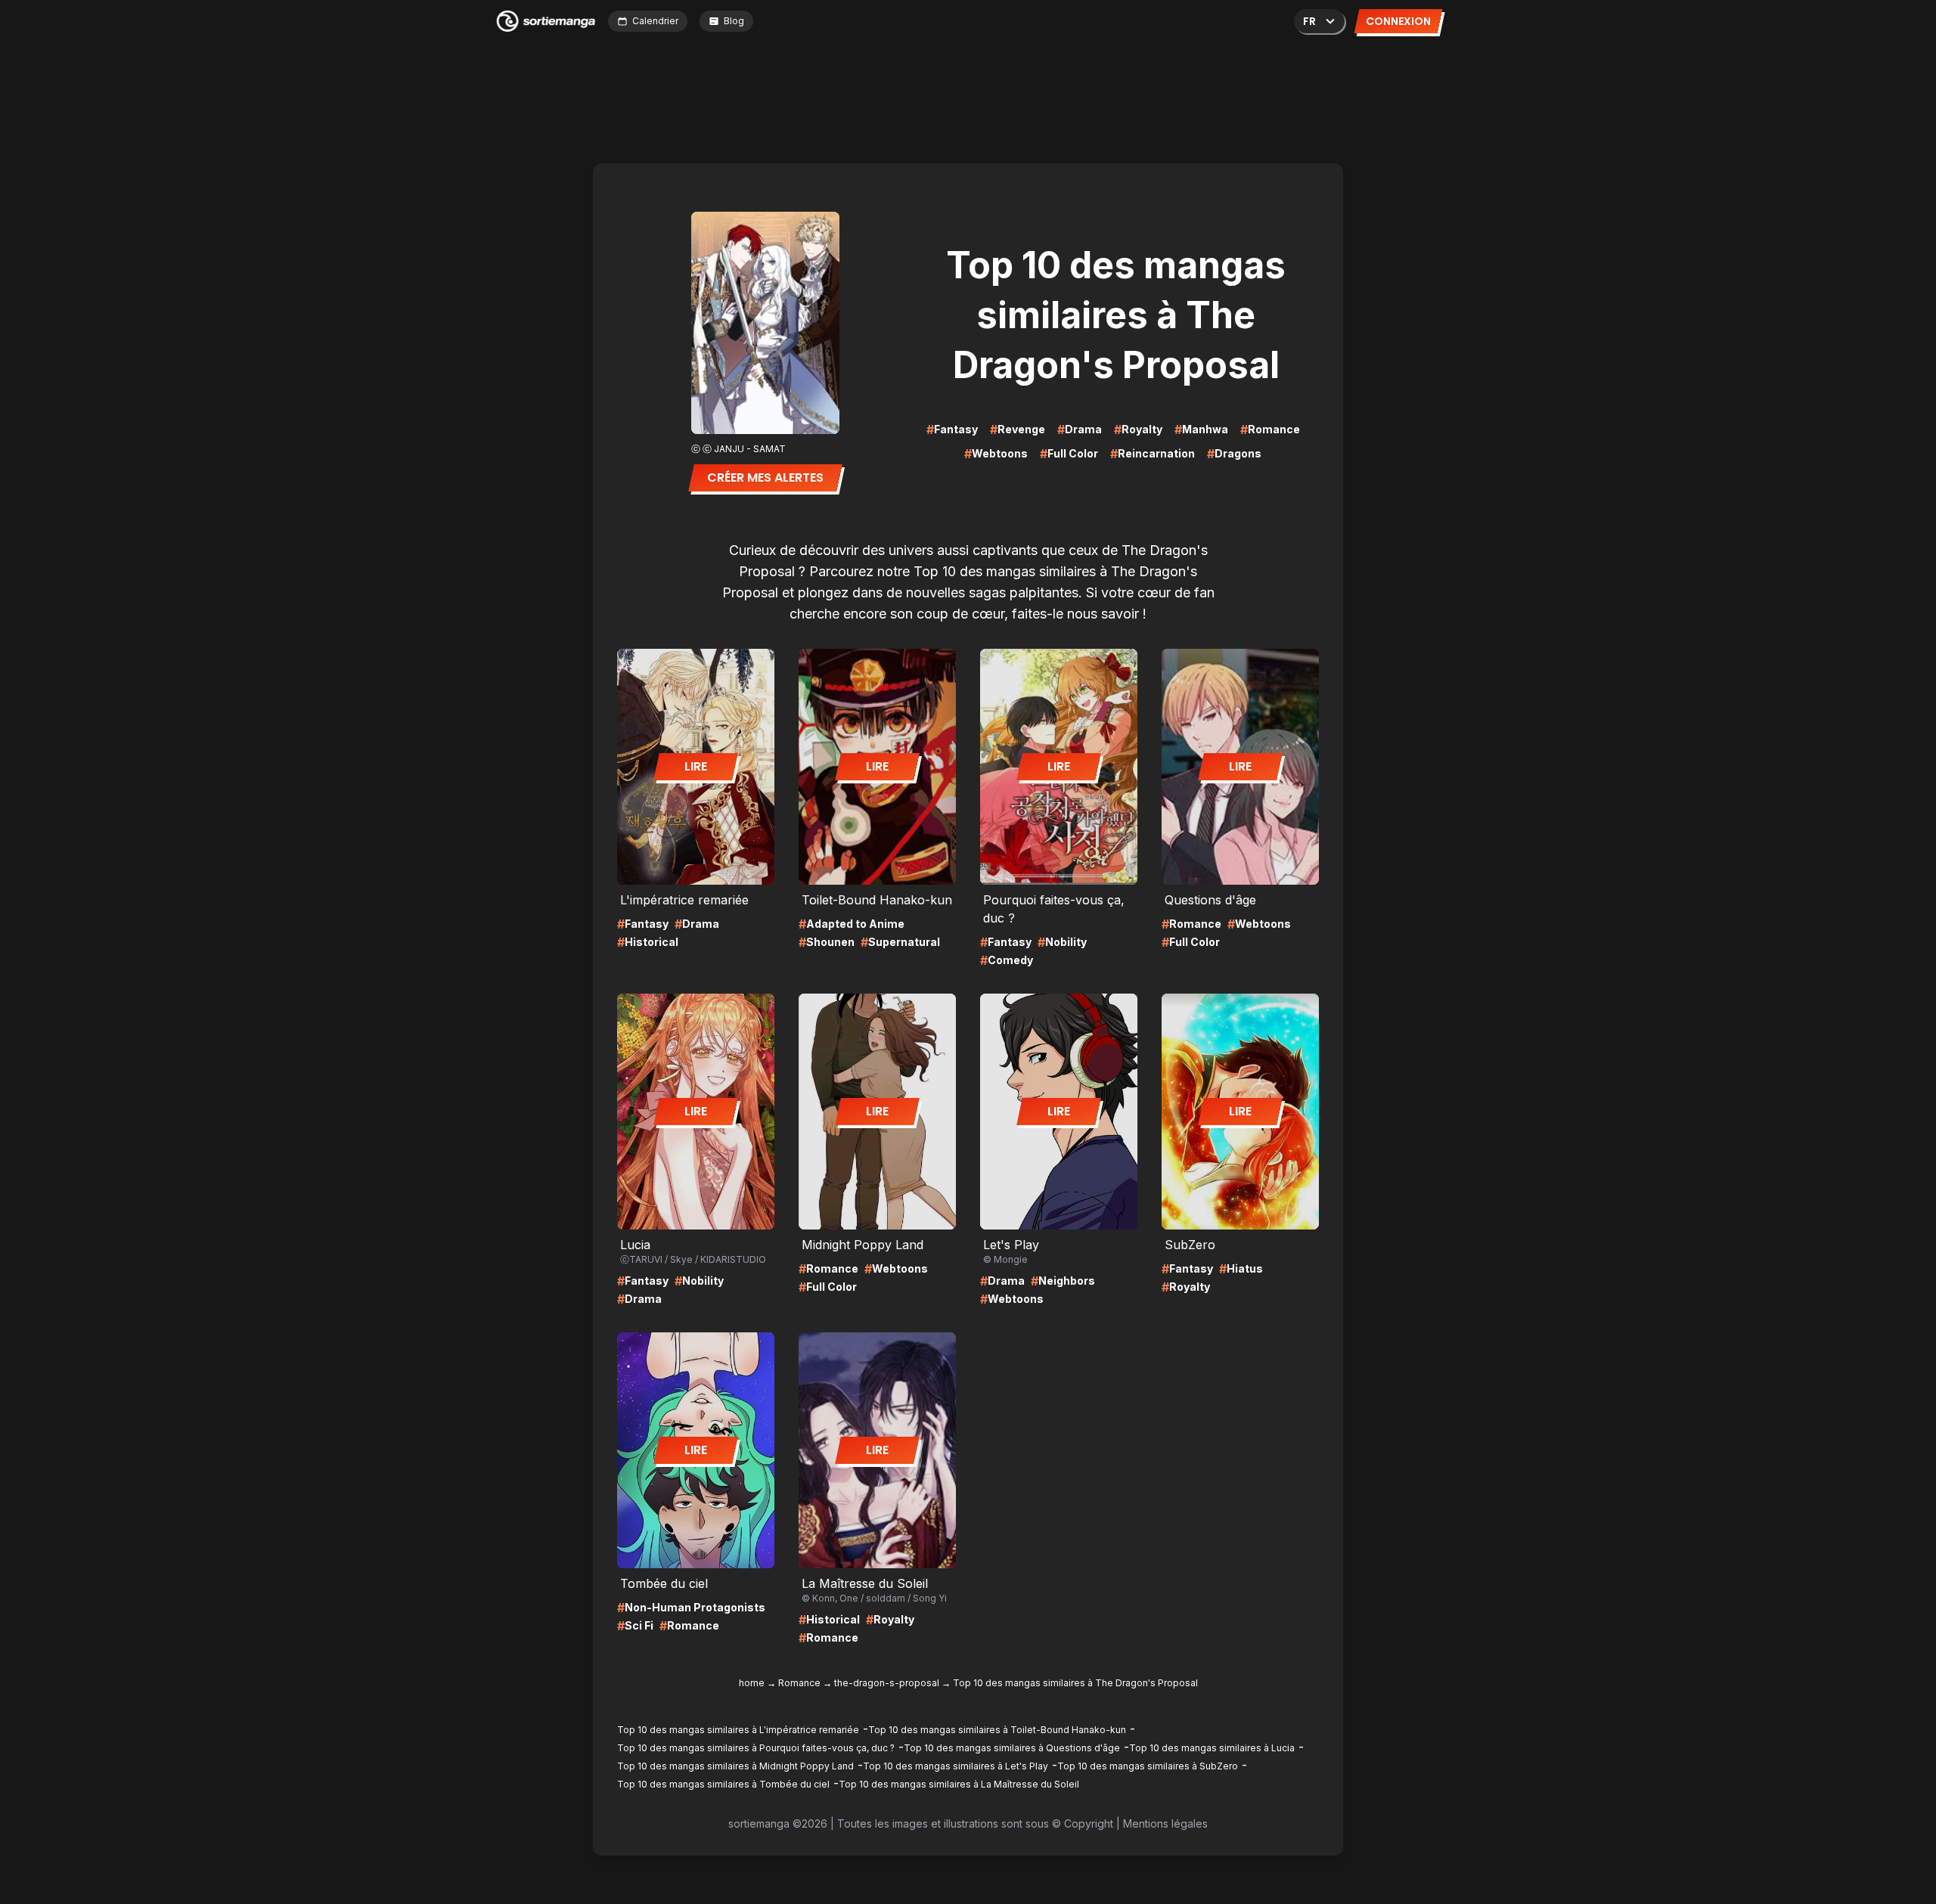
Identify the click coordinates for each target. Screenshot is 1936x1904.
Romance (799, 1683)
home (752, 1683)
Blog (734, 21)
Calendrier (655, 21)
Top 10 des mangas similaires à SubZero (1148, 1766)
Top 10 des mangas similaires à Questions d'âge (1012, 1748)
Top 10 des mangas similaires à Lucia (1212, 1748)
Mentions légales (1165, 1823)
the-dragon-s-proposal (887, 1683)
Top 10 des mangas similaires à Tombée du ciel (723, 1784)
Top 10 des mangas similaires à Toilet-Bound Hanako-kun (997, 1730)
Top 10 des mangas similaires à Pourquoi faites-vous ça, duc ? (756, 1748)
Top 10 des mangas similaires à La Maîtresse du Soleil (959, 1784)
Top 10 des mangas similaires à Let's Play (956, 1766)
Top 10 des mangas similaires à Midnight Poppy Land (735, 1766)
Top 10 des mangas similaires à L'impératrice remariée (738, 1730)
